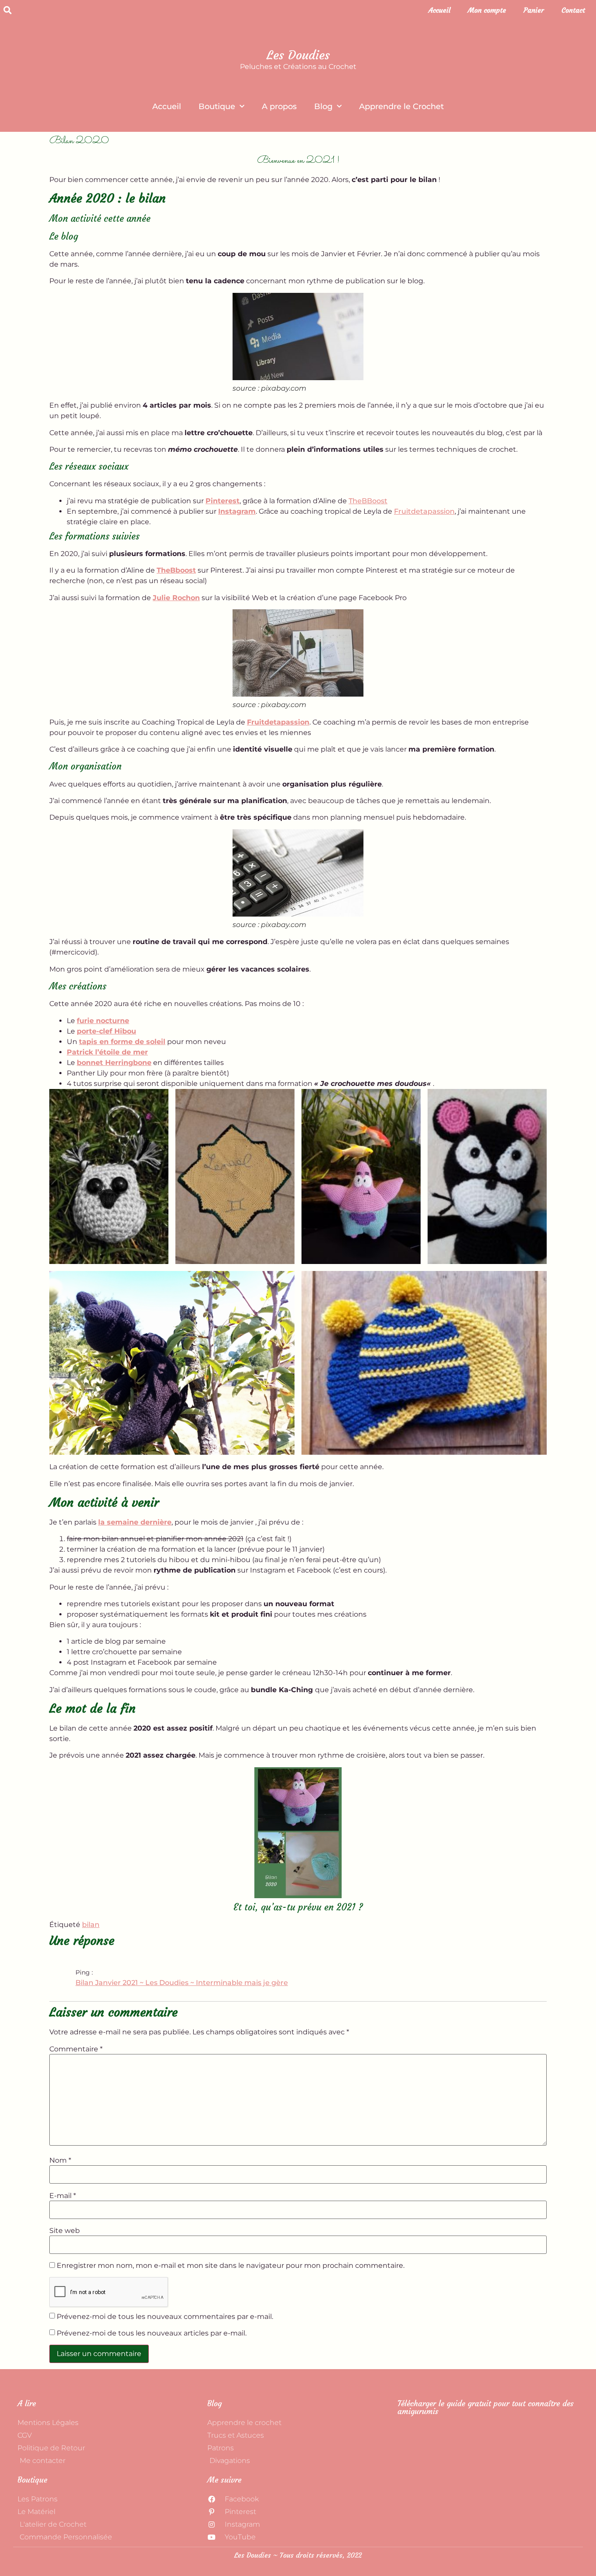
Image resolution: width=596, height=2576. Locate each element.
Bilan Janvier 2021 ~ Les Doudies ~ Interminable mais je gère (182, 1983)
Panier (534, 10)
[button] (7, 10)
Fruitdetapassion (424, 511)
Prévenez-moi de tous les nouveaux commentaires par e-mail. (165, 2317)
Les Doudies (298, 55)
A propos (279, 106)
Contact (573, 10)
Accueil (439, 10)
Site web (65, 2231)
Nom (60, 2160)
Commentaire (76, 2049)
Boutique (217, 106)
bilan (91, 1925)
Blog (323, 106)
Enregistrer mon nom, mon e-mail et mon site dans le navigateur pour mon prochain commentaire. (231, 2266)
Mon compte (487, 10)
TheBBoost (368, 501)
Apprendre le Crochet (401, 106)
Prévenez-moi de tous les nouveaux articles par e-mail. (152, 2333)
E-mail (63, 2196)
